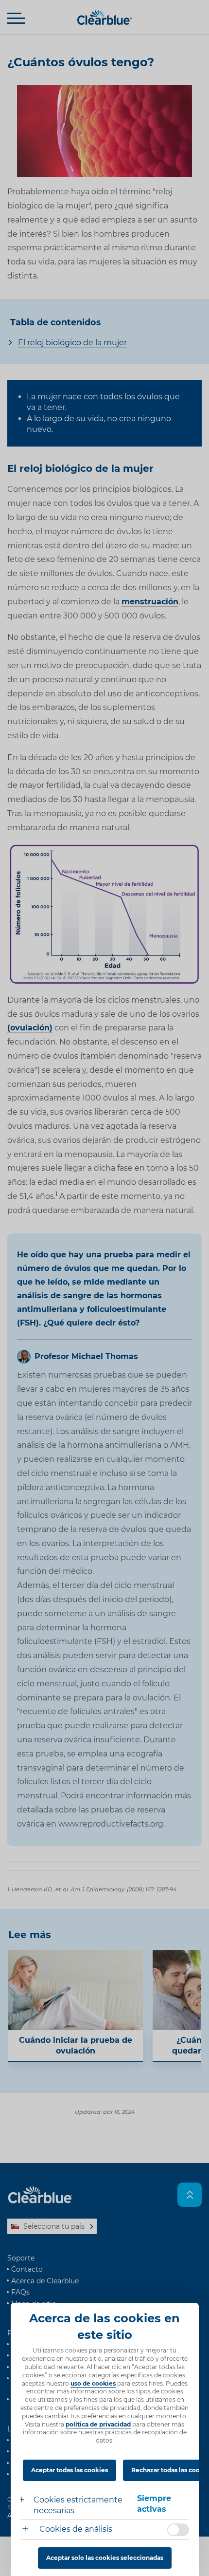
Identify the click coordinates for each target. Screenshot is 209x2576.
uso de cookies (93, 2383)
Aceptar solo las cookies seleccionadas (105, 2558)
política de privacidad (98, 2424)
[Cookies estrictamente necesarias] (27, 2501)
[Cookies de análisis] (29, 2530)
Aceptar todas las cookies (70, 2470)
